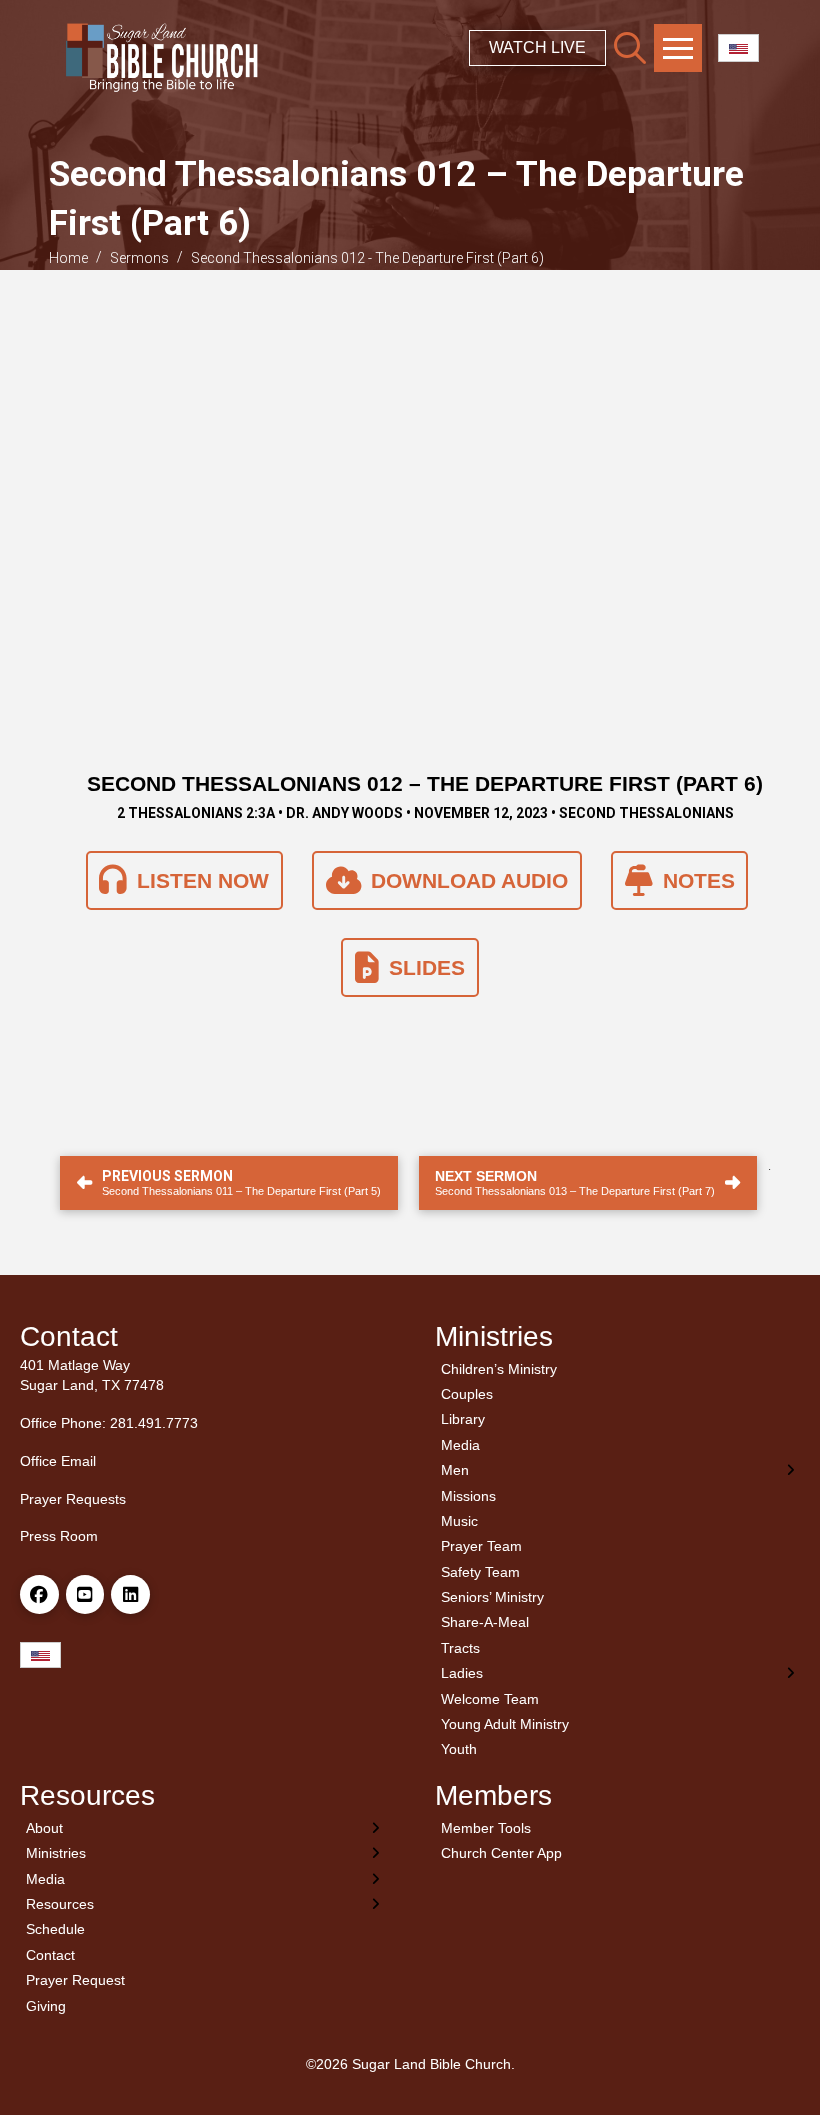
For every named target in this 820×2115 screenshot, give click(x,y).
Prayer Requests (73, 1499)
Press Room (59, 1536)
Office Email (58, 1461)
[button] (630, 48)
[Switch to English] (738, 48)
